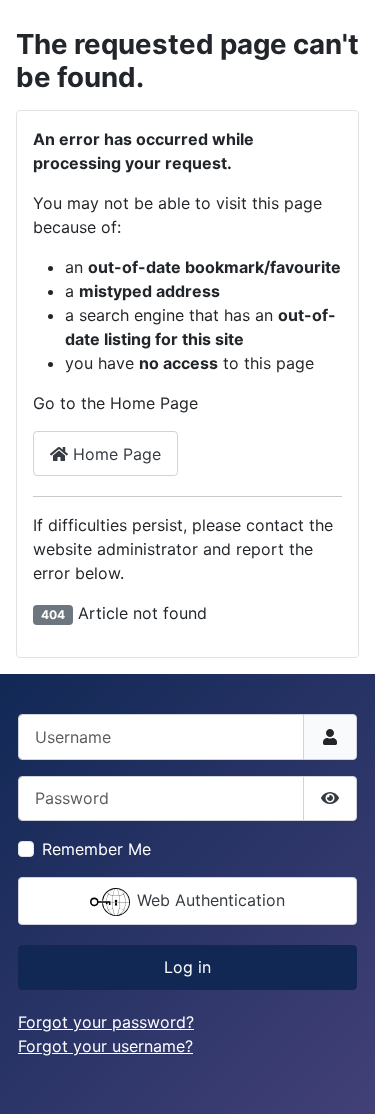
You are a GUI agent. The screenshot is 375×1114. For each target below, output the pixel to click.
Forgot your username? (105, 1046)
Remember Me (96, 849)
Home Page (114, 454)
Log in (187, 967)
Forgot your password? (106, 1022)
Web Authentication (208, 900)
